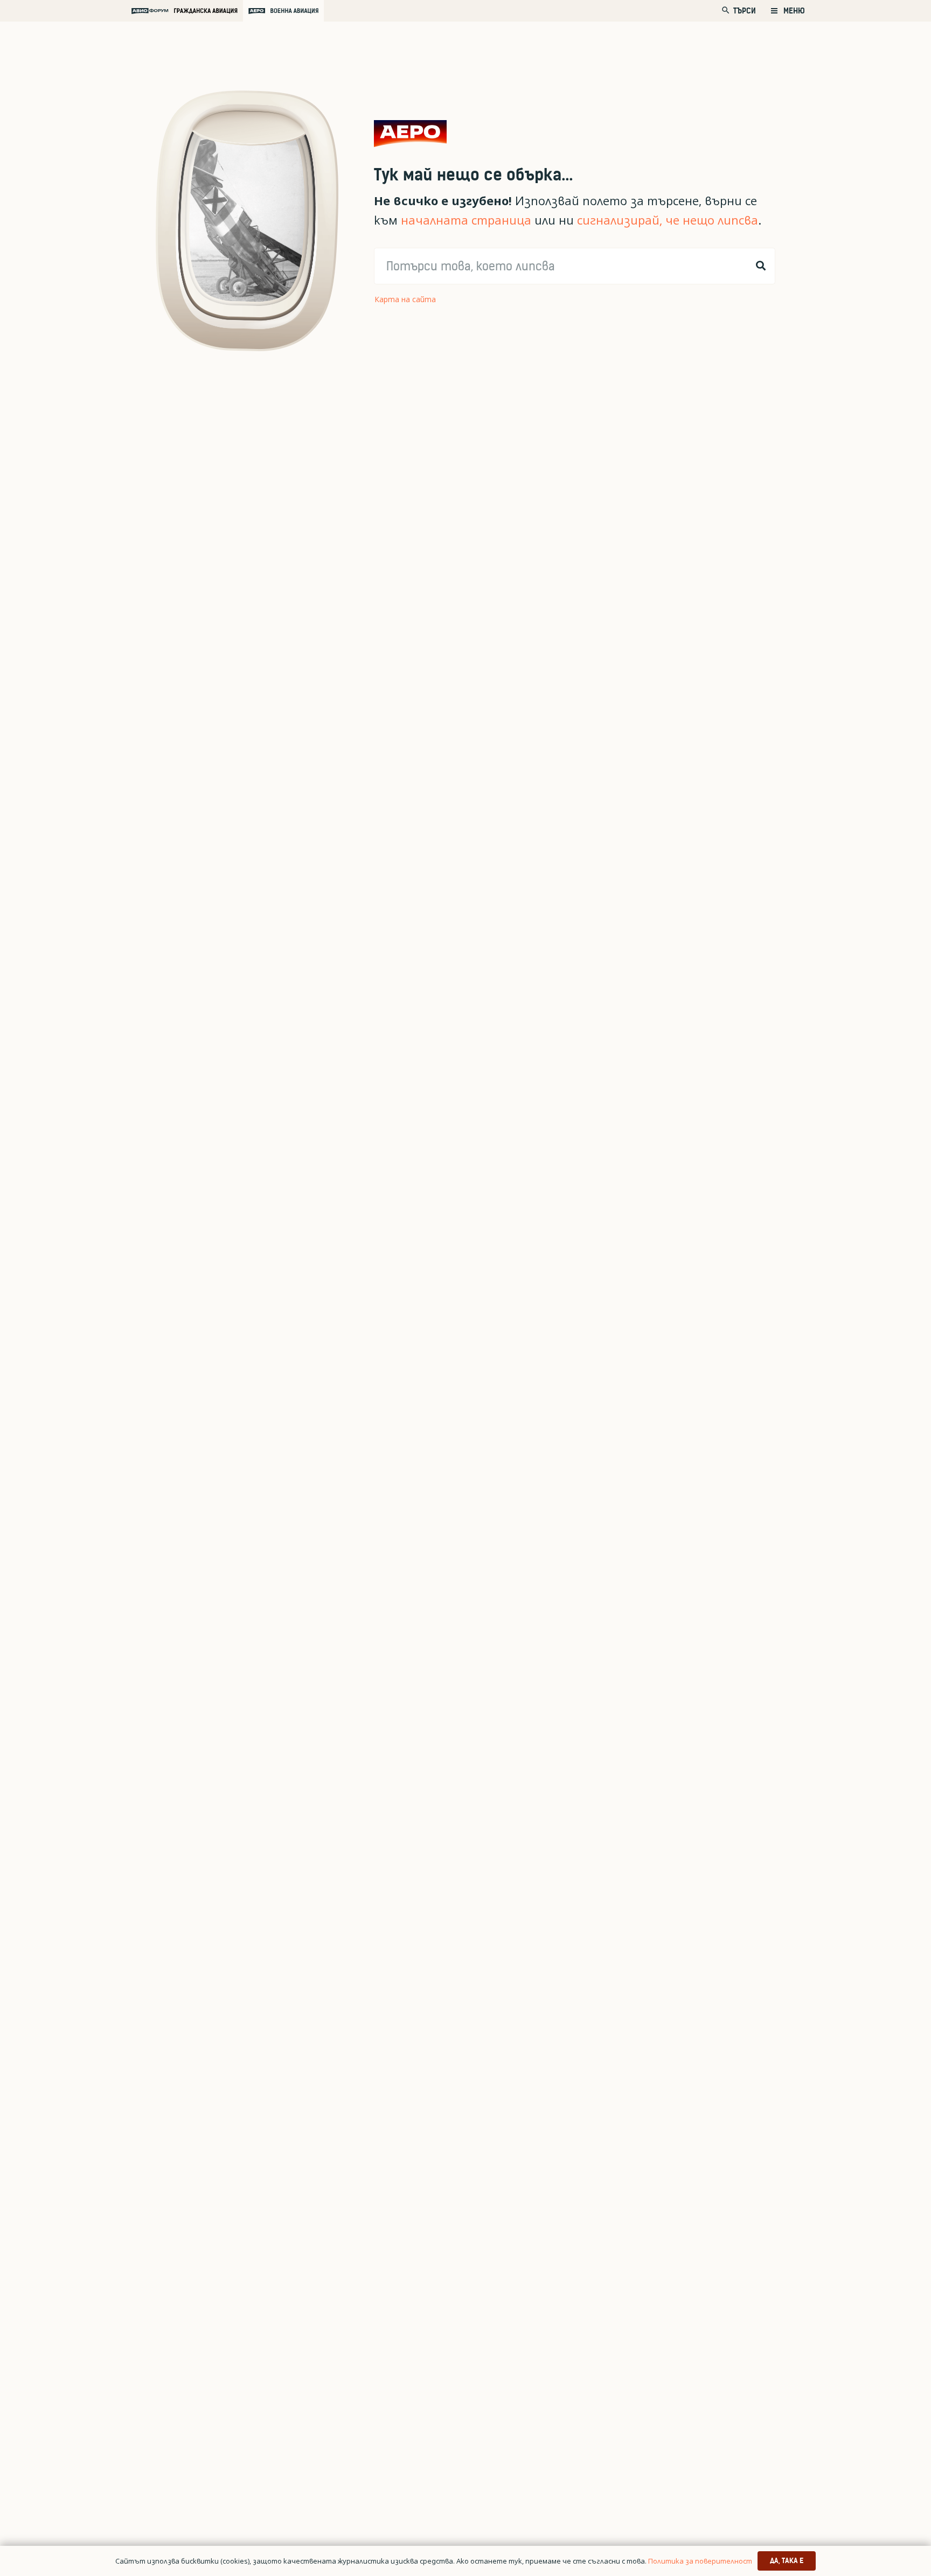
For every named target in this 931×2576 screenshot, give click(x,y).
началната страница (466, 220)
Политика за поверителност (700, 2561)
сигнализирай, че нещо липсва (668, 220)
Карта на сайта (405, 299)
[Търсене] (761, 266)
